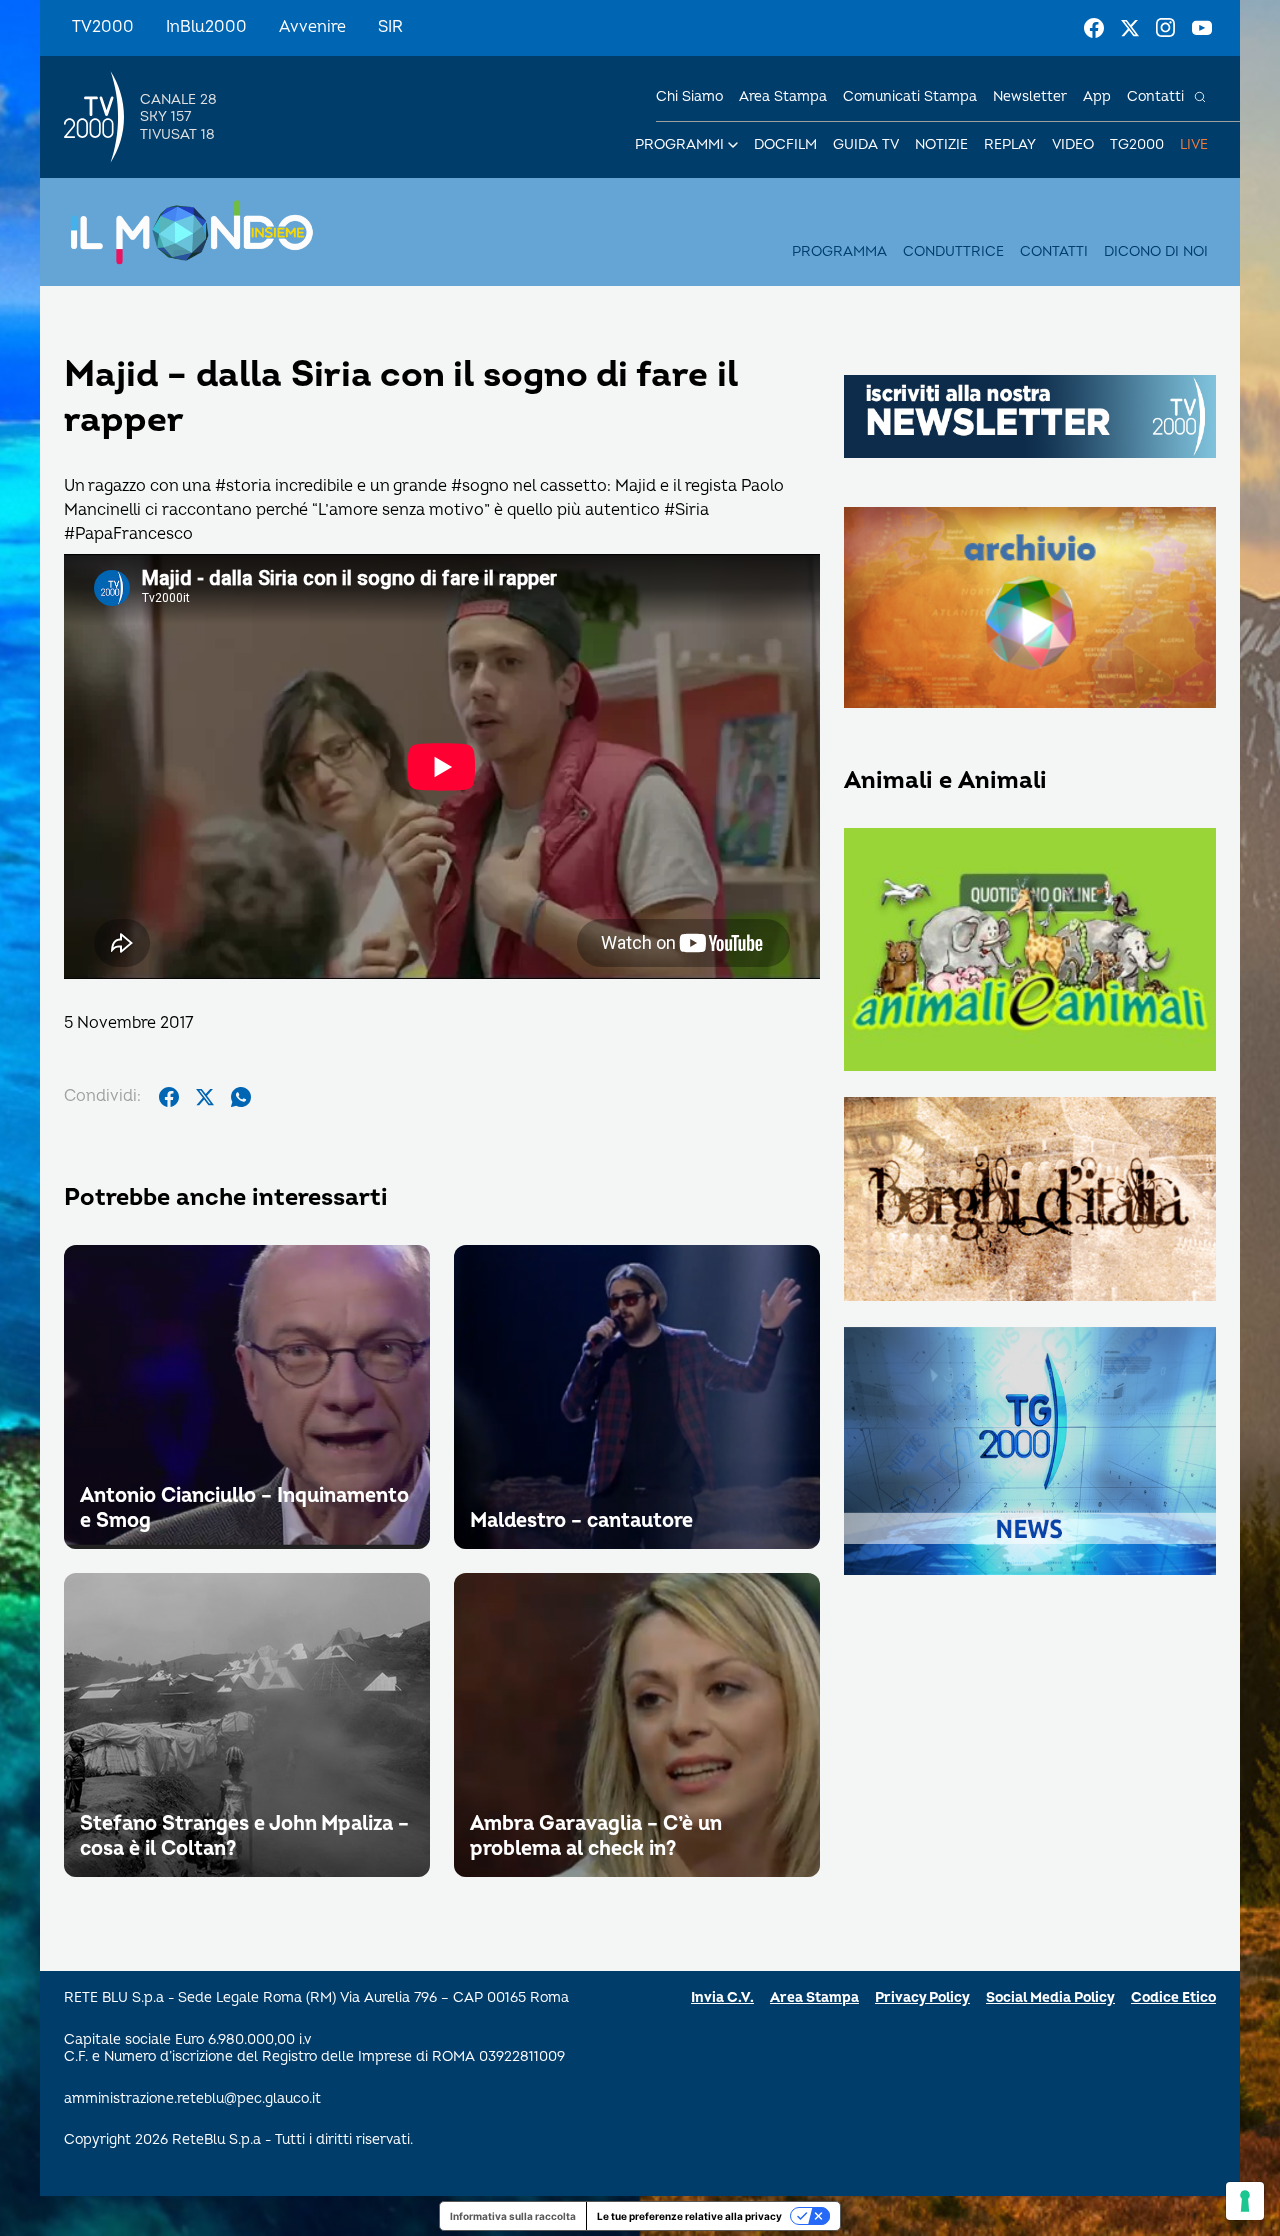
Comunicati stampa (910, 96)
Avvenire (312, 27)
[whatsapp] (241, 1097)
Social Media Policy (1050, 1997)
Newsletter (1030, 96)
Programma (839, 251)
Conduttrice (953, 251)
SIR (390, 27)
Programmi (679, 144)
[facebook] (169, 1097)
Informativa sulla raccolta (513, 2216)
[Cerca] (1200, 97)
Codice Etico (1173, 1997)
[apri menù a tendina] (733, 145)
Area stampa (783, 96)
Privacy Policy (922, 1997)
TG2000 (1137, 144)
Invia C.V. (722, 1997)
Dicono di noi (1156, 251)
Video (1073, 144)
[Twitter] (1130, 28)
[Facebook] (1094, 28)
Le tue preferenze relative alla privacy (689, 2216)
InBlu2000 (206, 27)
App (1097, 96)
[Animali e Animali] (1030, 951)
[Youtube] (1202, 28)
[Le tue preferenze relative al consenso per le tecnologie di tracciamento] (1245, 2201)
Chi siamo (689, 96)
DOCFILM (785, 144)
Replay (1010, 144)
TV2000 (103, 27)
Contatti (1155, 96)
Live (1194, 144)
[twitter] (205, 1097)
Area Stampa (814, 1997)
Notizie (941, 144)
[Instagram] (1166, 28)
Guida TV (866, 144)
